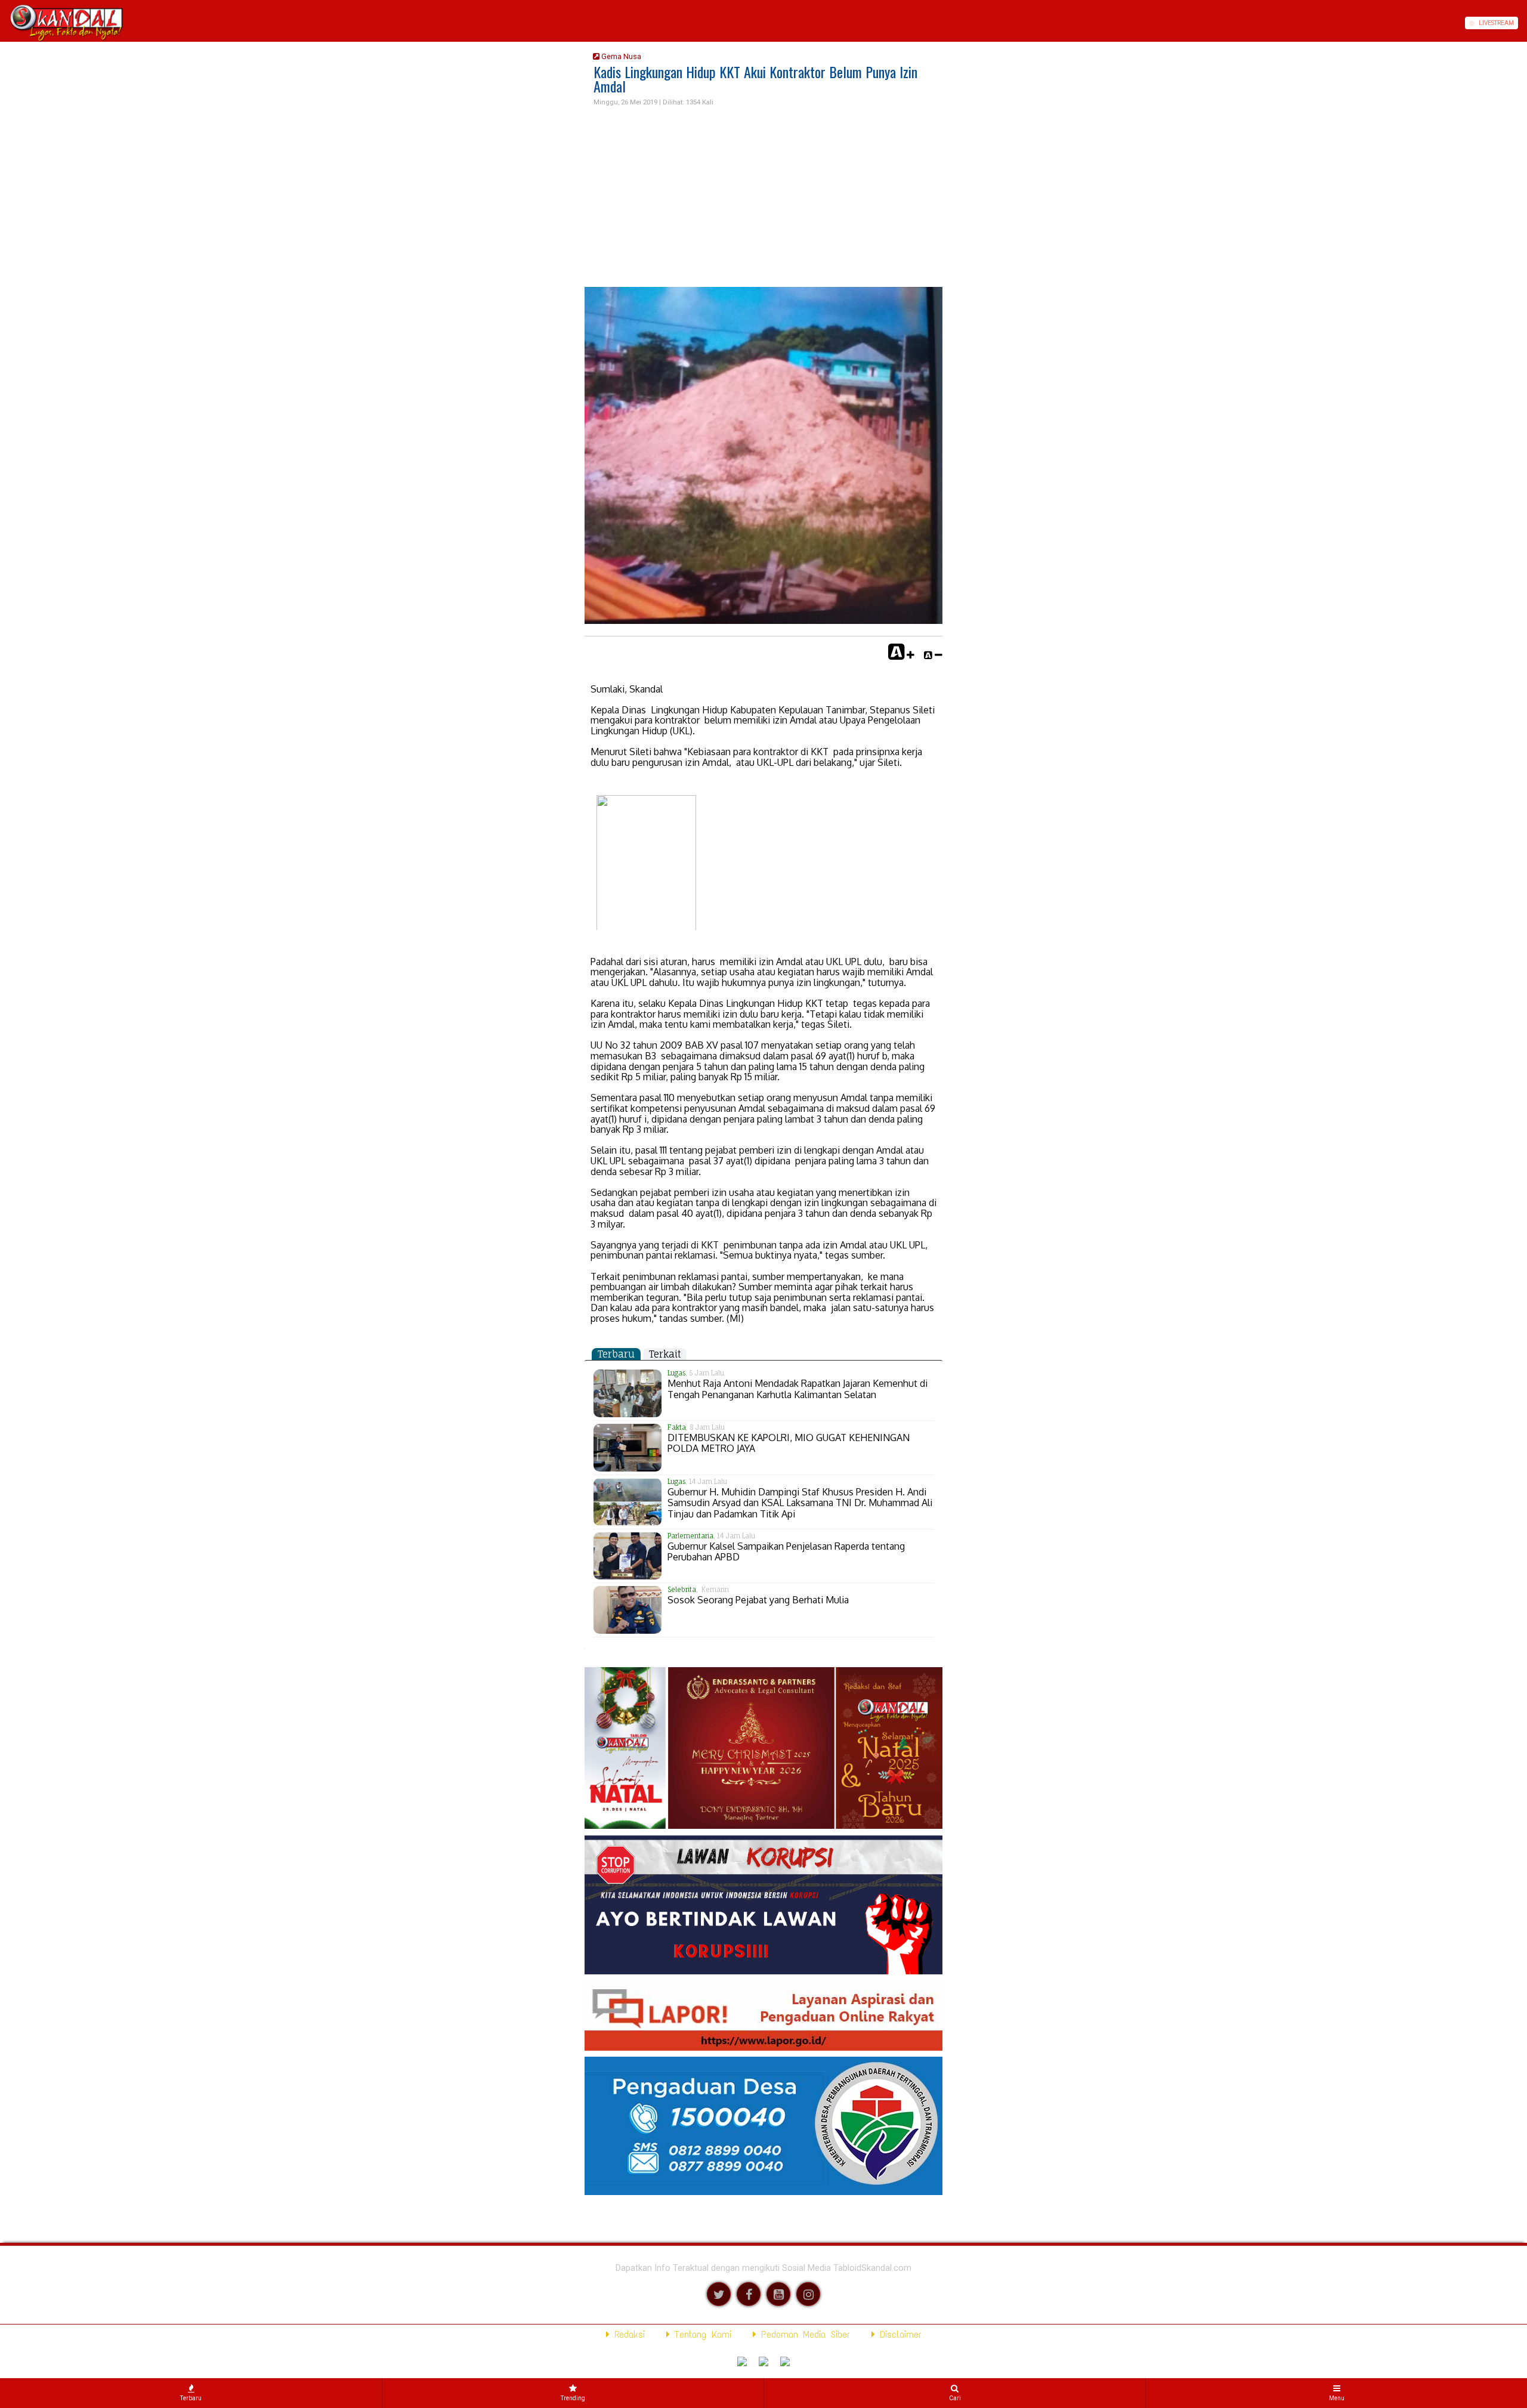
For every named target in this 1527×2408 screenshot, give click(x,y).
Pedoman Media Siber (803, 2334)
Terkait (665, 1354)
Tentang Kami (701, 2334)
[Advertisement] (763, 197)
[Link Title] (4, 23)
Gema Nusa (620, 56)
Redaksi (627, 2334)
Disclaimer (898, 2334)
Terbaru (616, 1354)
